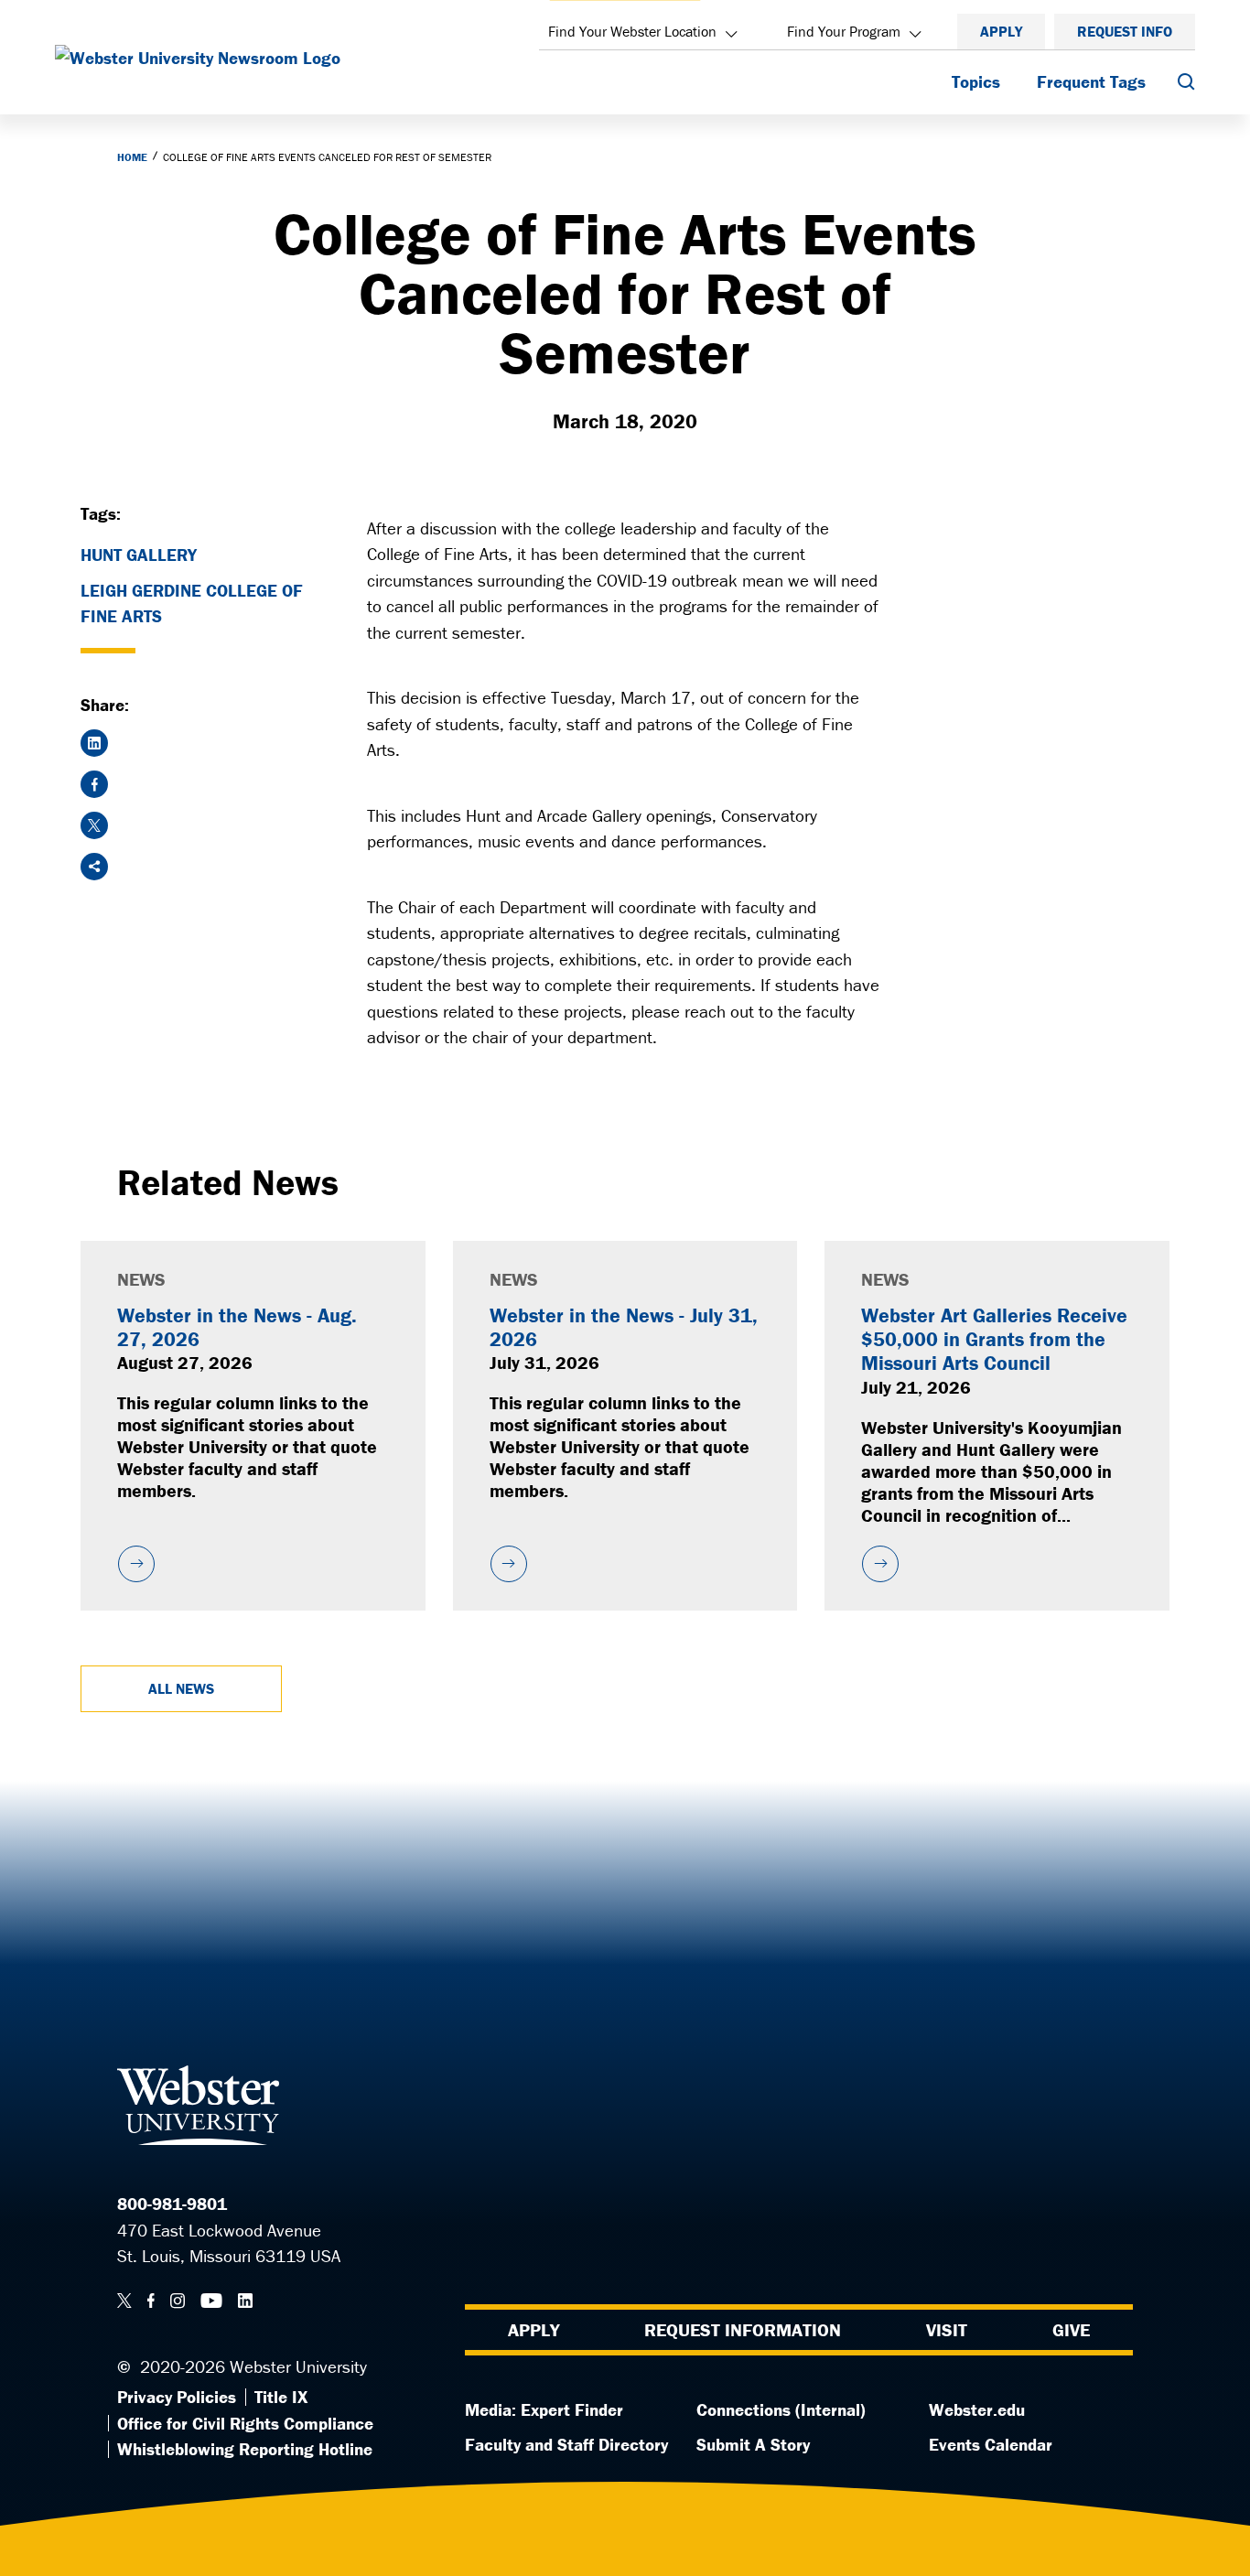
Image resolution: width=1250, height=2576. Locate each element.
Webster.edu (977, 2409)
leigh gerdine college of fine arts (192, 604)
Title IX (281, 2397)
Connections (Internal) (781, 2409)
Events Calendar (991, 2444)
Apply (1001, 31)
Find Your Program (844, 31)
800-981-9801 (172, 2204)
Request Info (1125, 31)
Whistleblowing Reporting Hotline (245, 2449)
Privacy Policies (177, 2397)
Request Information (743, 2329)
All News (181, 1688)
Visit (947, 2329)
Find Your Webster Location (632, 31)
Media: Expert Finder (544, 2409)
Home (132, 157)
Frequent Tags (1091, 81)
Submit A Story (753, 2444)
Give (1071, 2329)
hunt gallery (139, 555)
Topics (976, 81)
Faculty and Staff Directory (566, 2444)
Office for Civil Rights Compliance (245, 2423)
